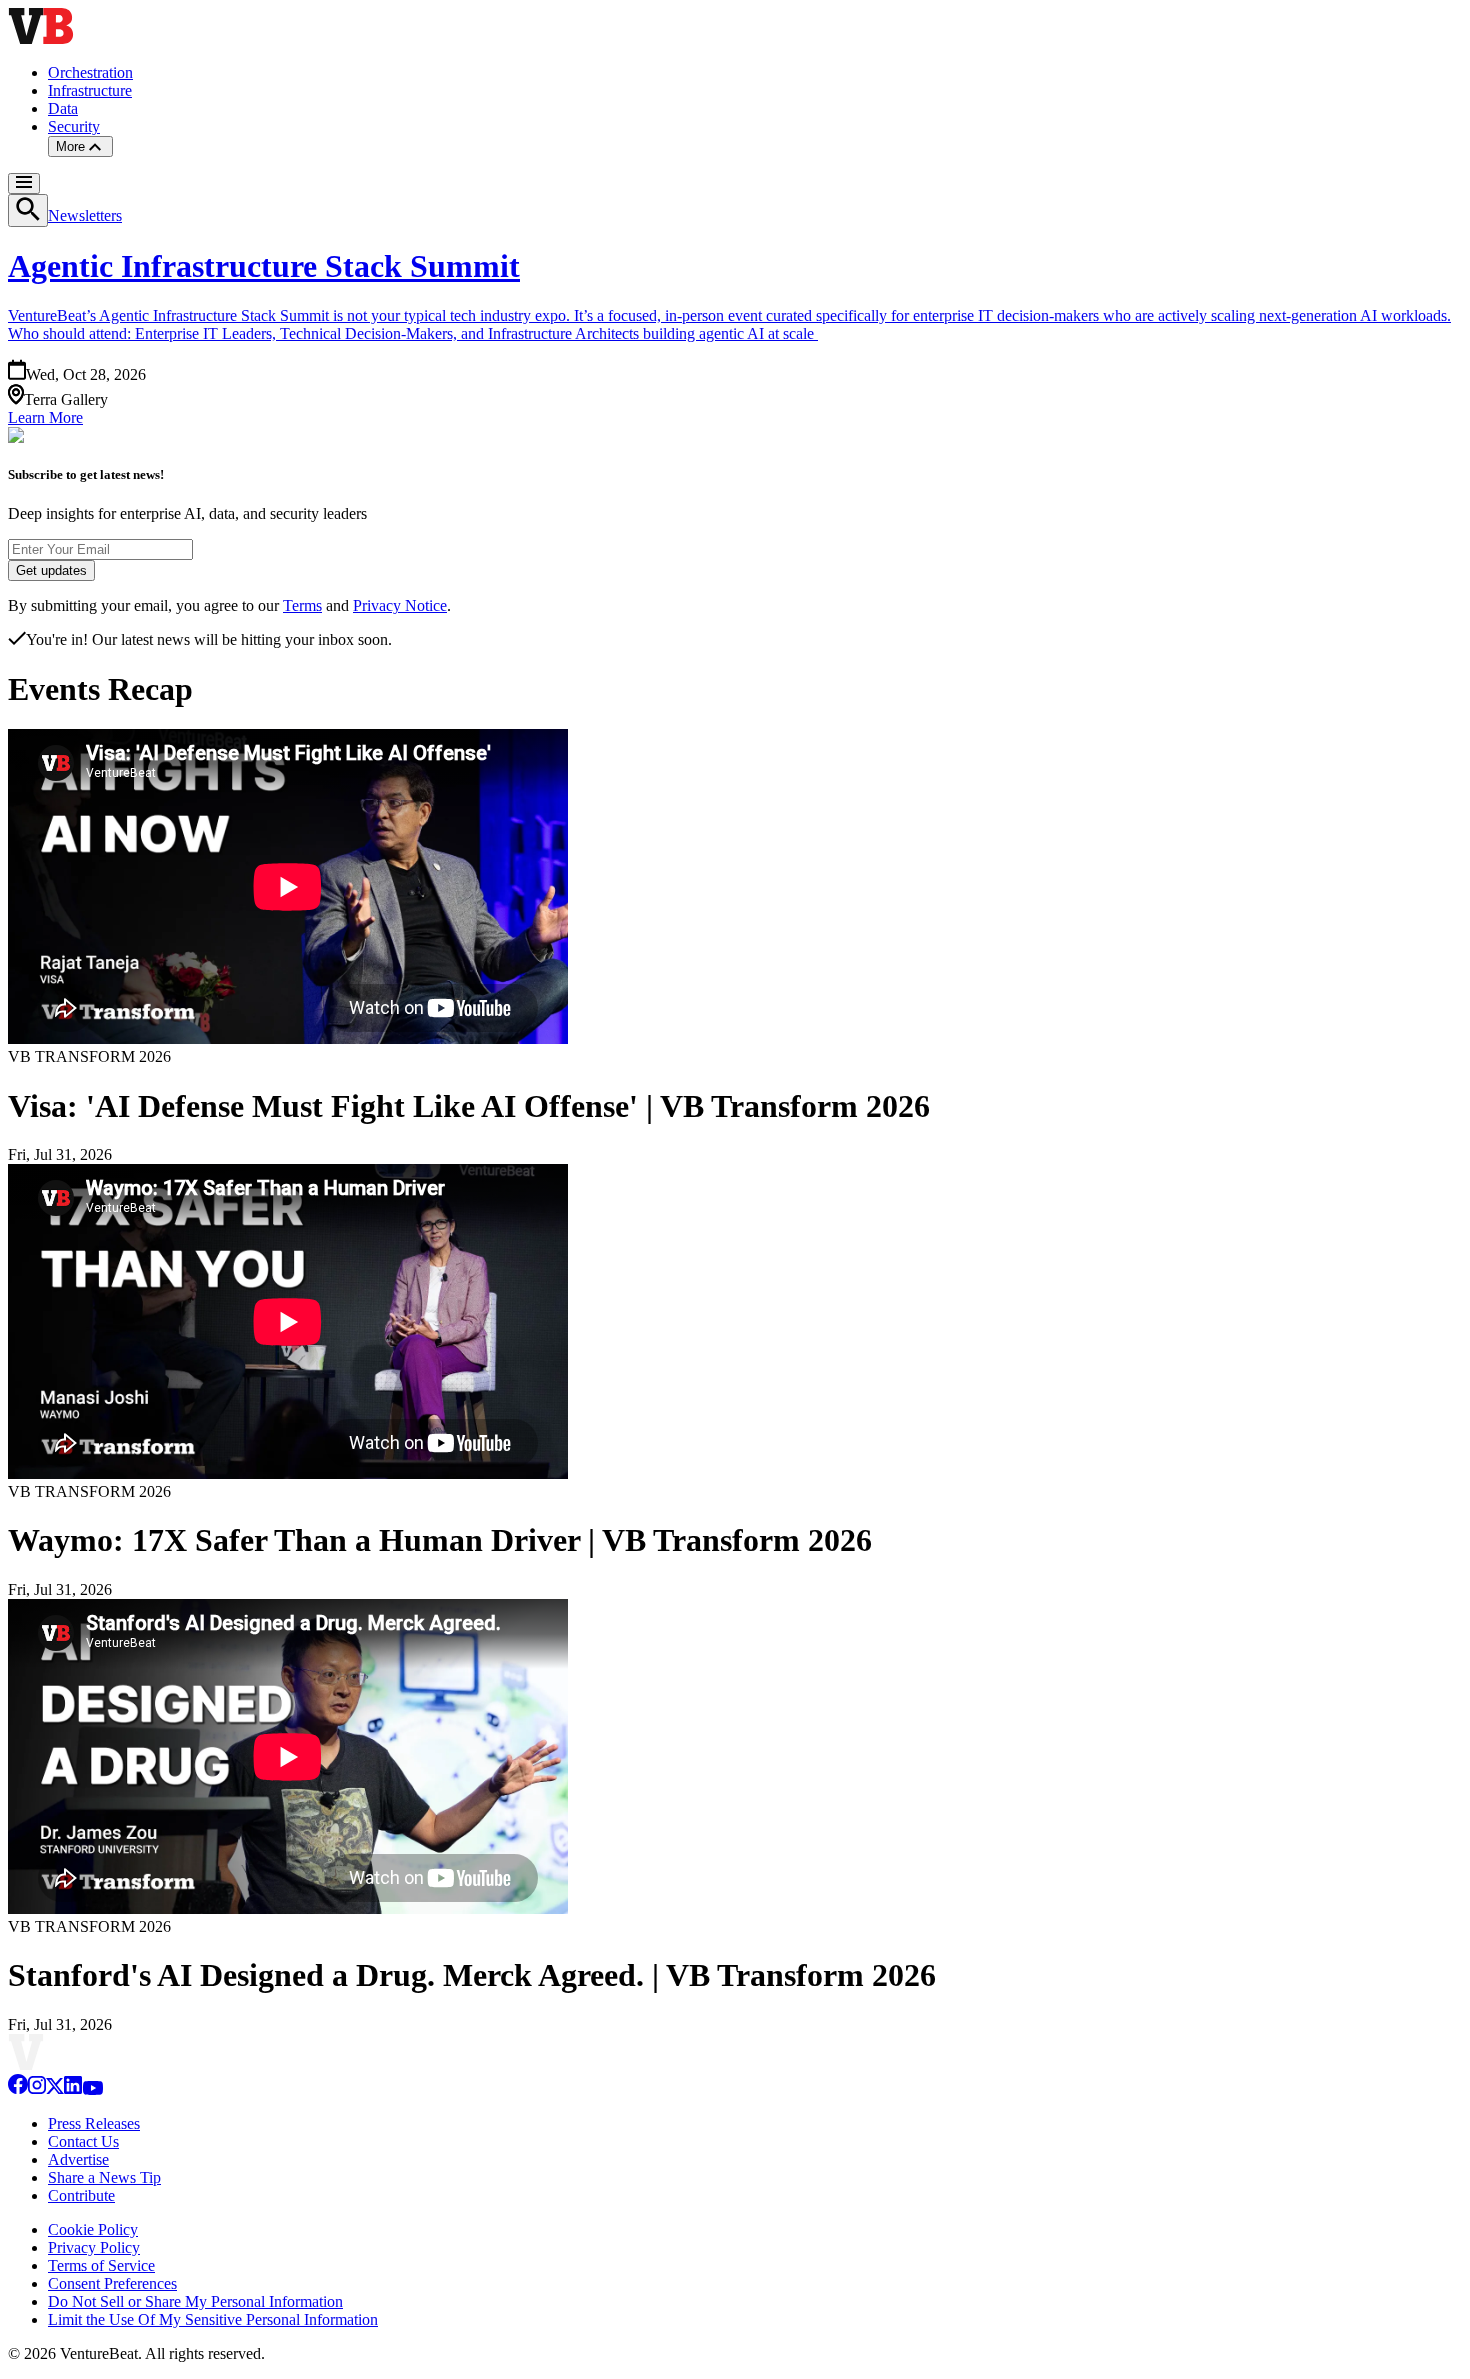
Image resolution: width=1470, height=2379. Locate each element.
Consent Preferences (112, 2283)
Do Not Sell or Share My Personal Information (195, 2301)
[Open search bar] (28, 210)
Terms (302, 605)
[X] (55, 2089)
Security (74, 126)
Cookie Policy (93, 2229)
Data (63, 108)
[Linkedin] (73, 2089)
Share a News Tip (104, 2177)
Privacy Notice (400, 605)
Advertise (78, 2159)
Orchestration (90, 72)
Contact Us (83, 2141)
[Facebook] (18, 2089)
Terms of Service (101, 2265)
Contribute (81, 2195)
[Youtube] (92, 2089)
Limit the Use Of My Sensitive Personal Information (213, 2319)
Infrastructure (90, 90)
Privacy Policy (94, 2247)
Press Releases (94, 2123)
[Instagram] (37, 2089)
